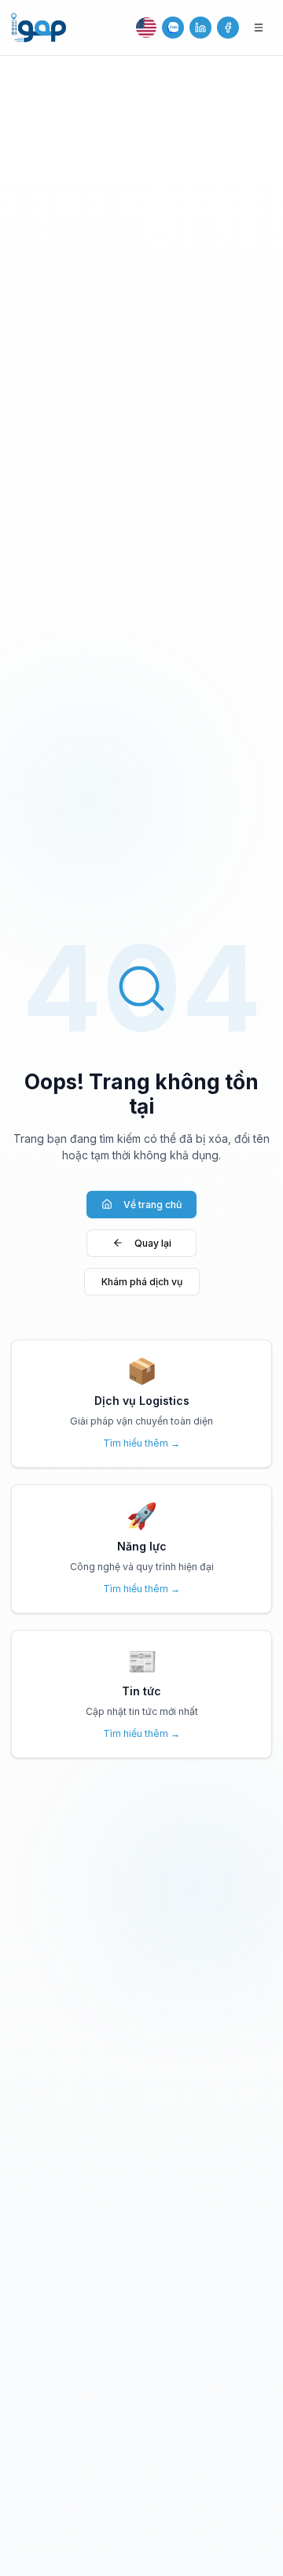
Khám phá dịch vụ (142, 1282)
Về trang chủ (153, 1205)
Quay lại (153, 1243)
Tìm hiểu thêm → (141, 1443)
